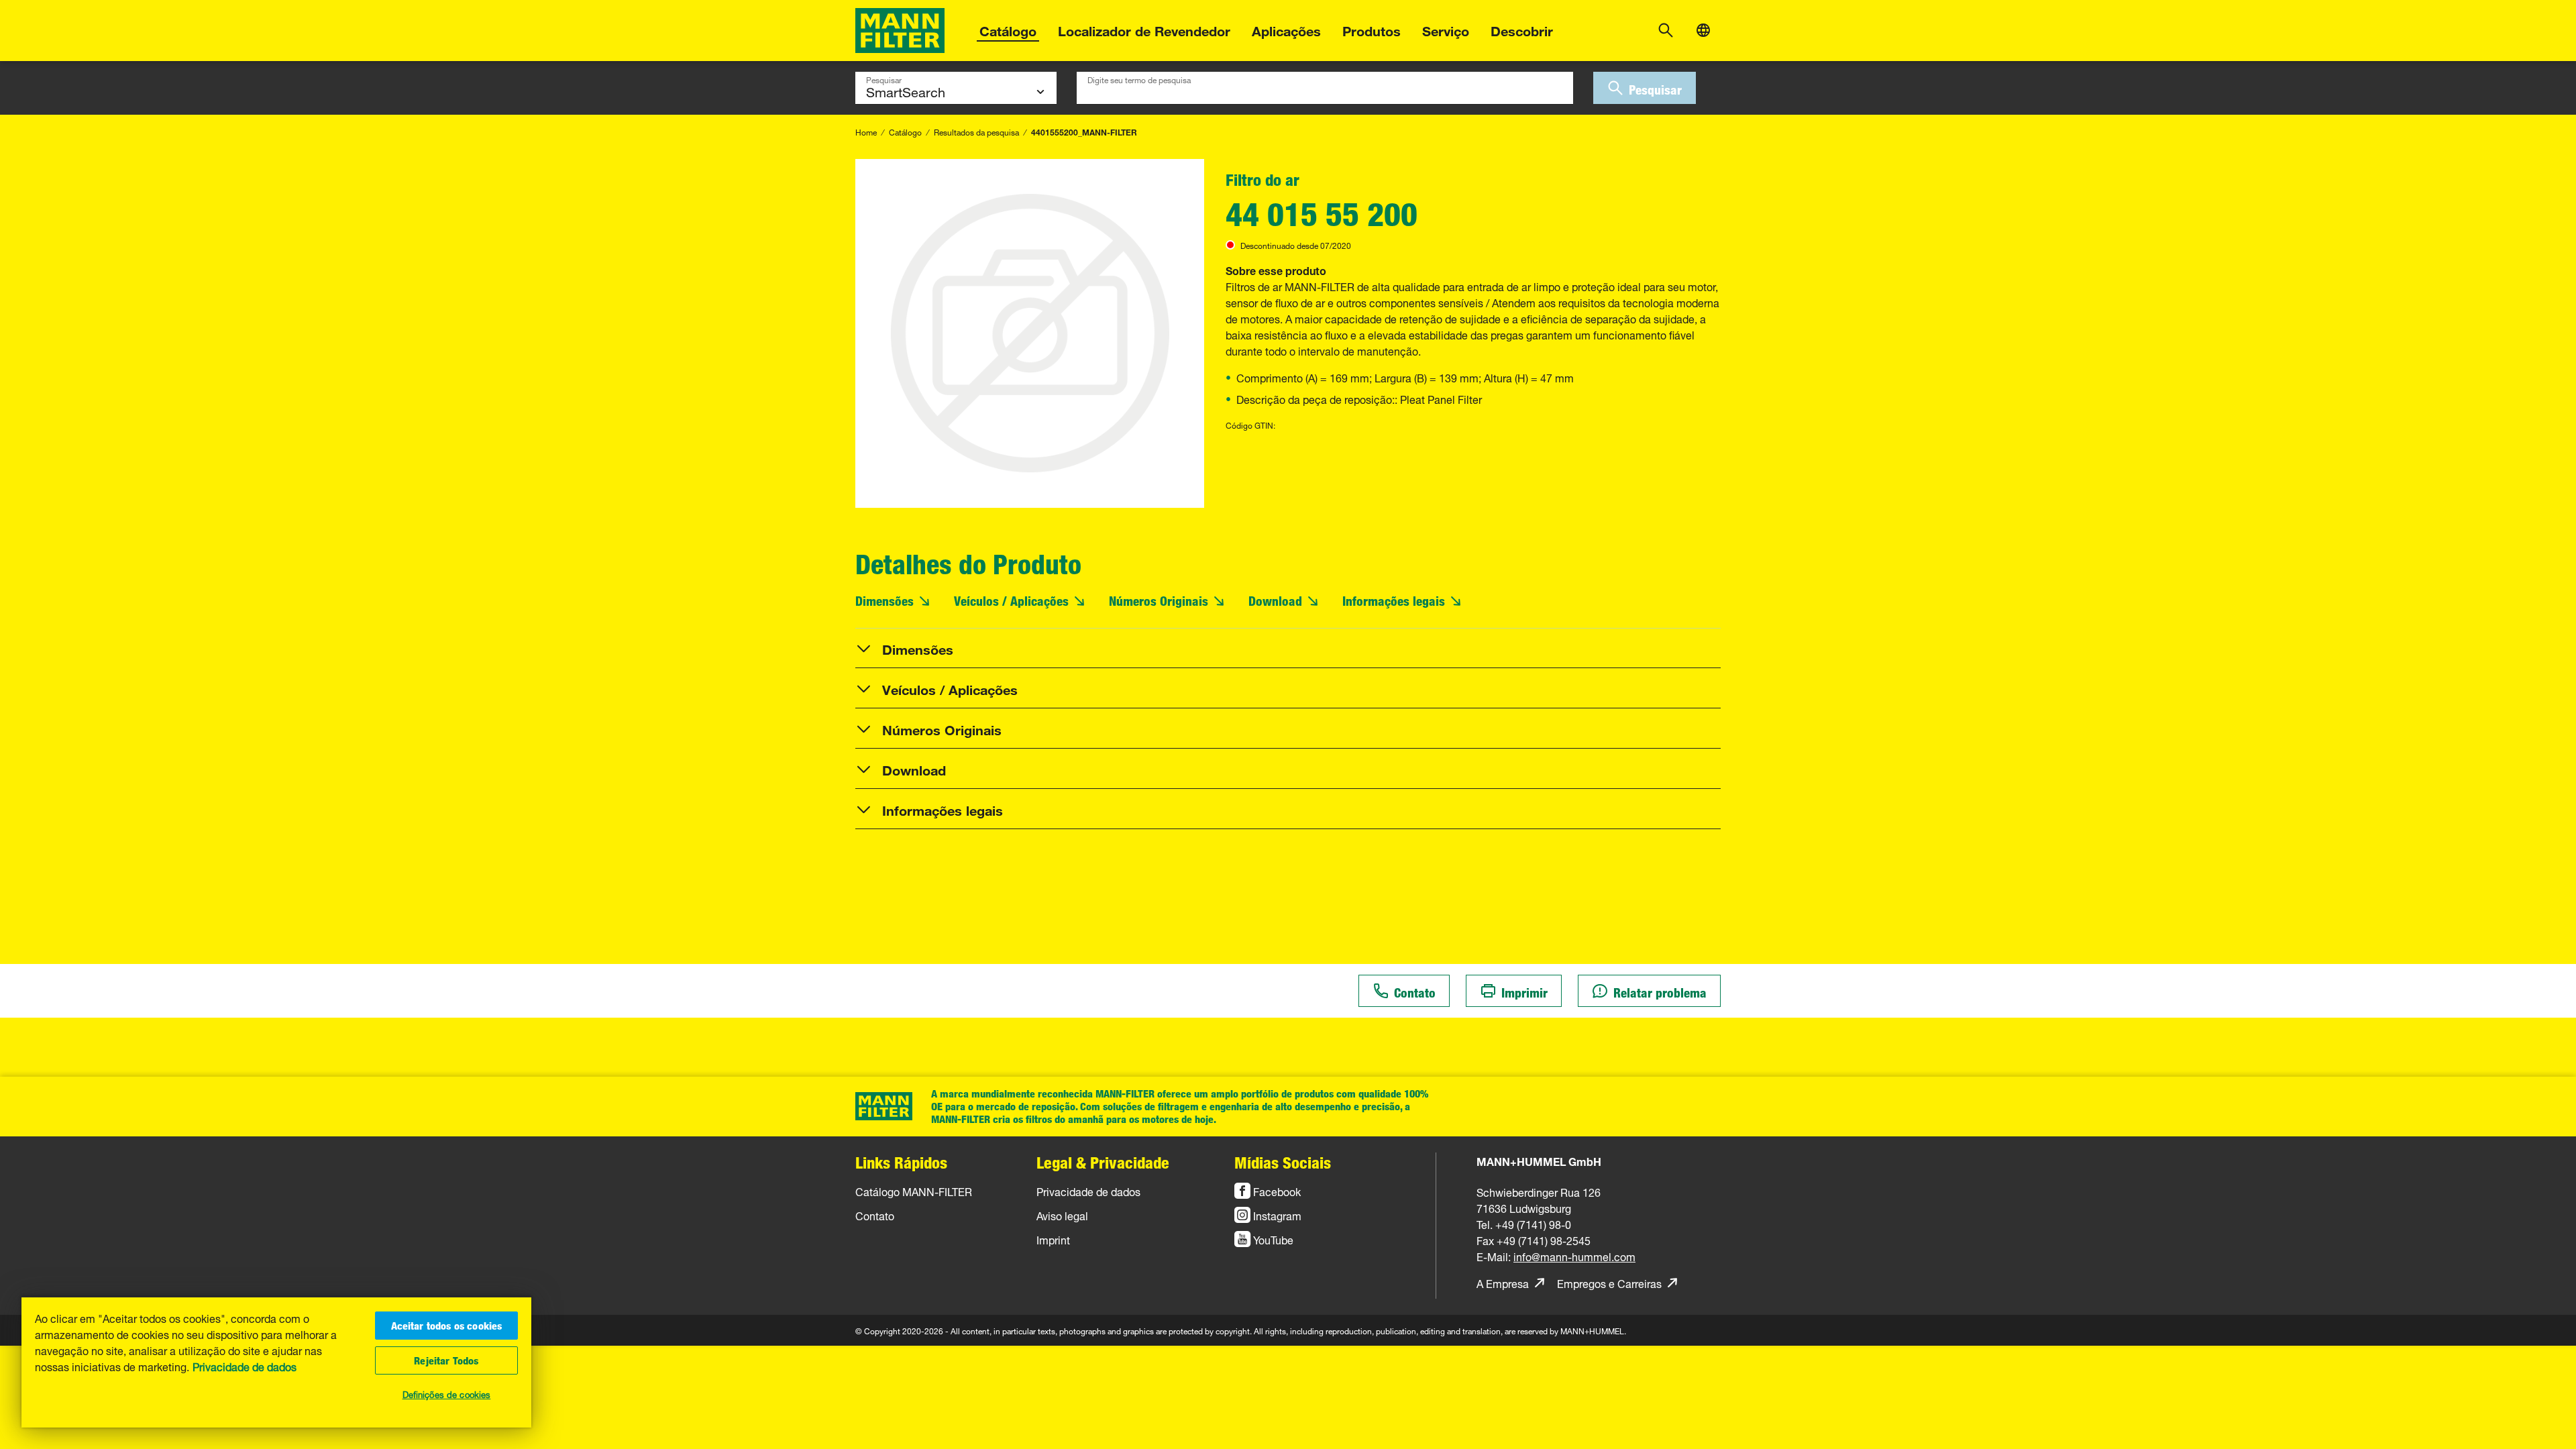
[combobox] (1325, 88)
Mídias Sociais (1283, 1162)
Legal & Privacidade (1103, 1162)
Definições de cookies (447, 1393)
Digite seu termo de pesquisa (1139, 78)
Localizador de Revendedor (1144, 29)
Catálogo (1008, 29)
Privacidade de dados (245, 1366)
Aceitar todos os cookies (447, 1326)
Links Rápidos (901, 1162)
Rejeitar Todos (446, 1360)
